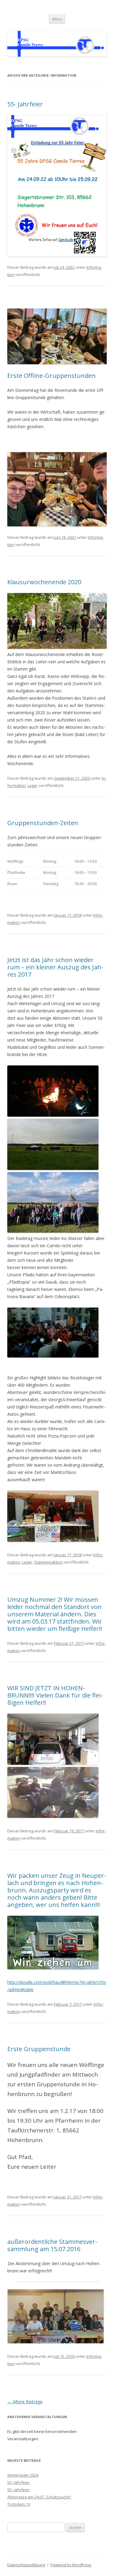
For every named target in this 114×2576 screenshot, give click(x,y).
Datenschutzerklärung (26, 2565)
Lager (33, 785)
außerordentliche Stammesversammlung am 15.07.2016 (52, 2245)
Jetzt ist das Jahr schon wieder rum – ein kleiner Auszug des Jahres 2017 (55, 967)
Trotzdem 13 (19, 2504)
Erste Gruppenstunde (39, 2049)
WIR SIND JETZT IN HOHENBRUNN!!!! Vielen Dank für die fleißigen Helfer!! (55, 1695)
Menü (57, 19)
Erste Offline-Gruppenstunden (52, 376)
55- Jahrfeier (25, 104)
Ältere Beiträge (25, 2402)
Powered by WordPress (71, 2565)
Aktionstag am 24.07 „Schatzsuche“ (39, 2497)
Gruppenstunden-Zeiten (43, 823)
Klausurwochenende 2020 (44, 582)
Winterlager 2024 (23, 2475)
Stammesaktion (48, 1562)
